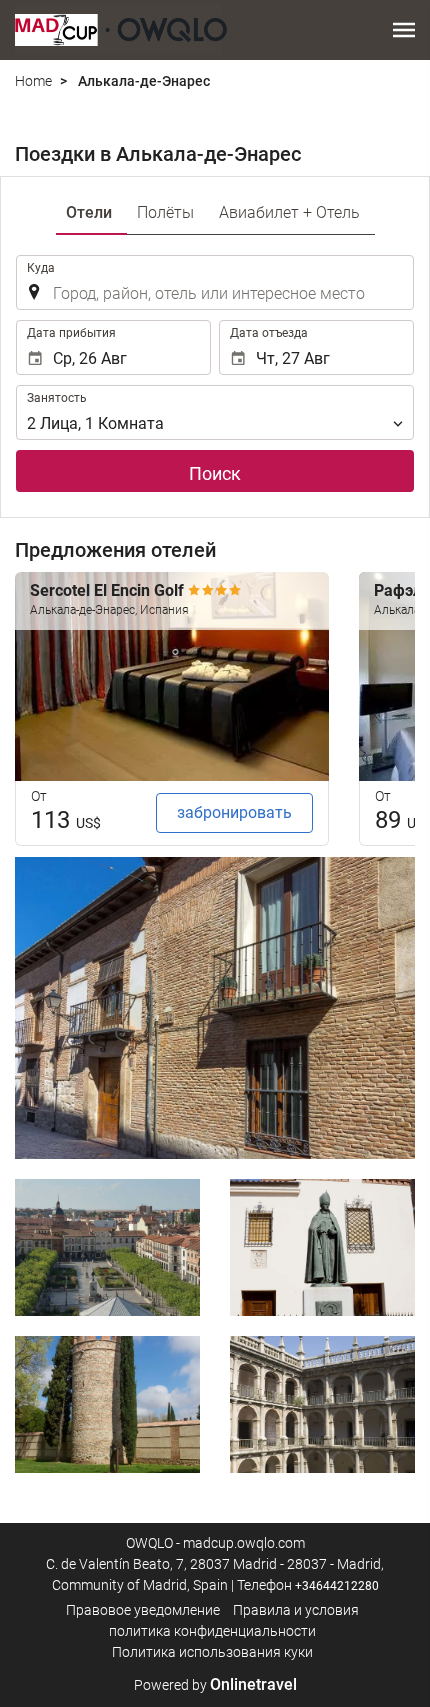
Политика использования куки (212, 1652)
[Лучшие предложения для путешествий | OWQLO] (121, 30)
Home (33, 81)
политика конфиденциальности (212, 1631)
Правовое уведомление (143, 1610)
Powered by (215, 1685)
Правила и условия (296, 1610)
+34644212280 (337, 1586)
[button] (404, 30)
